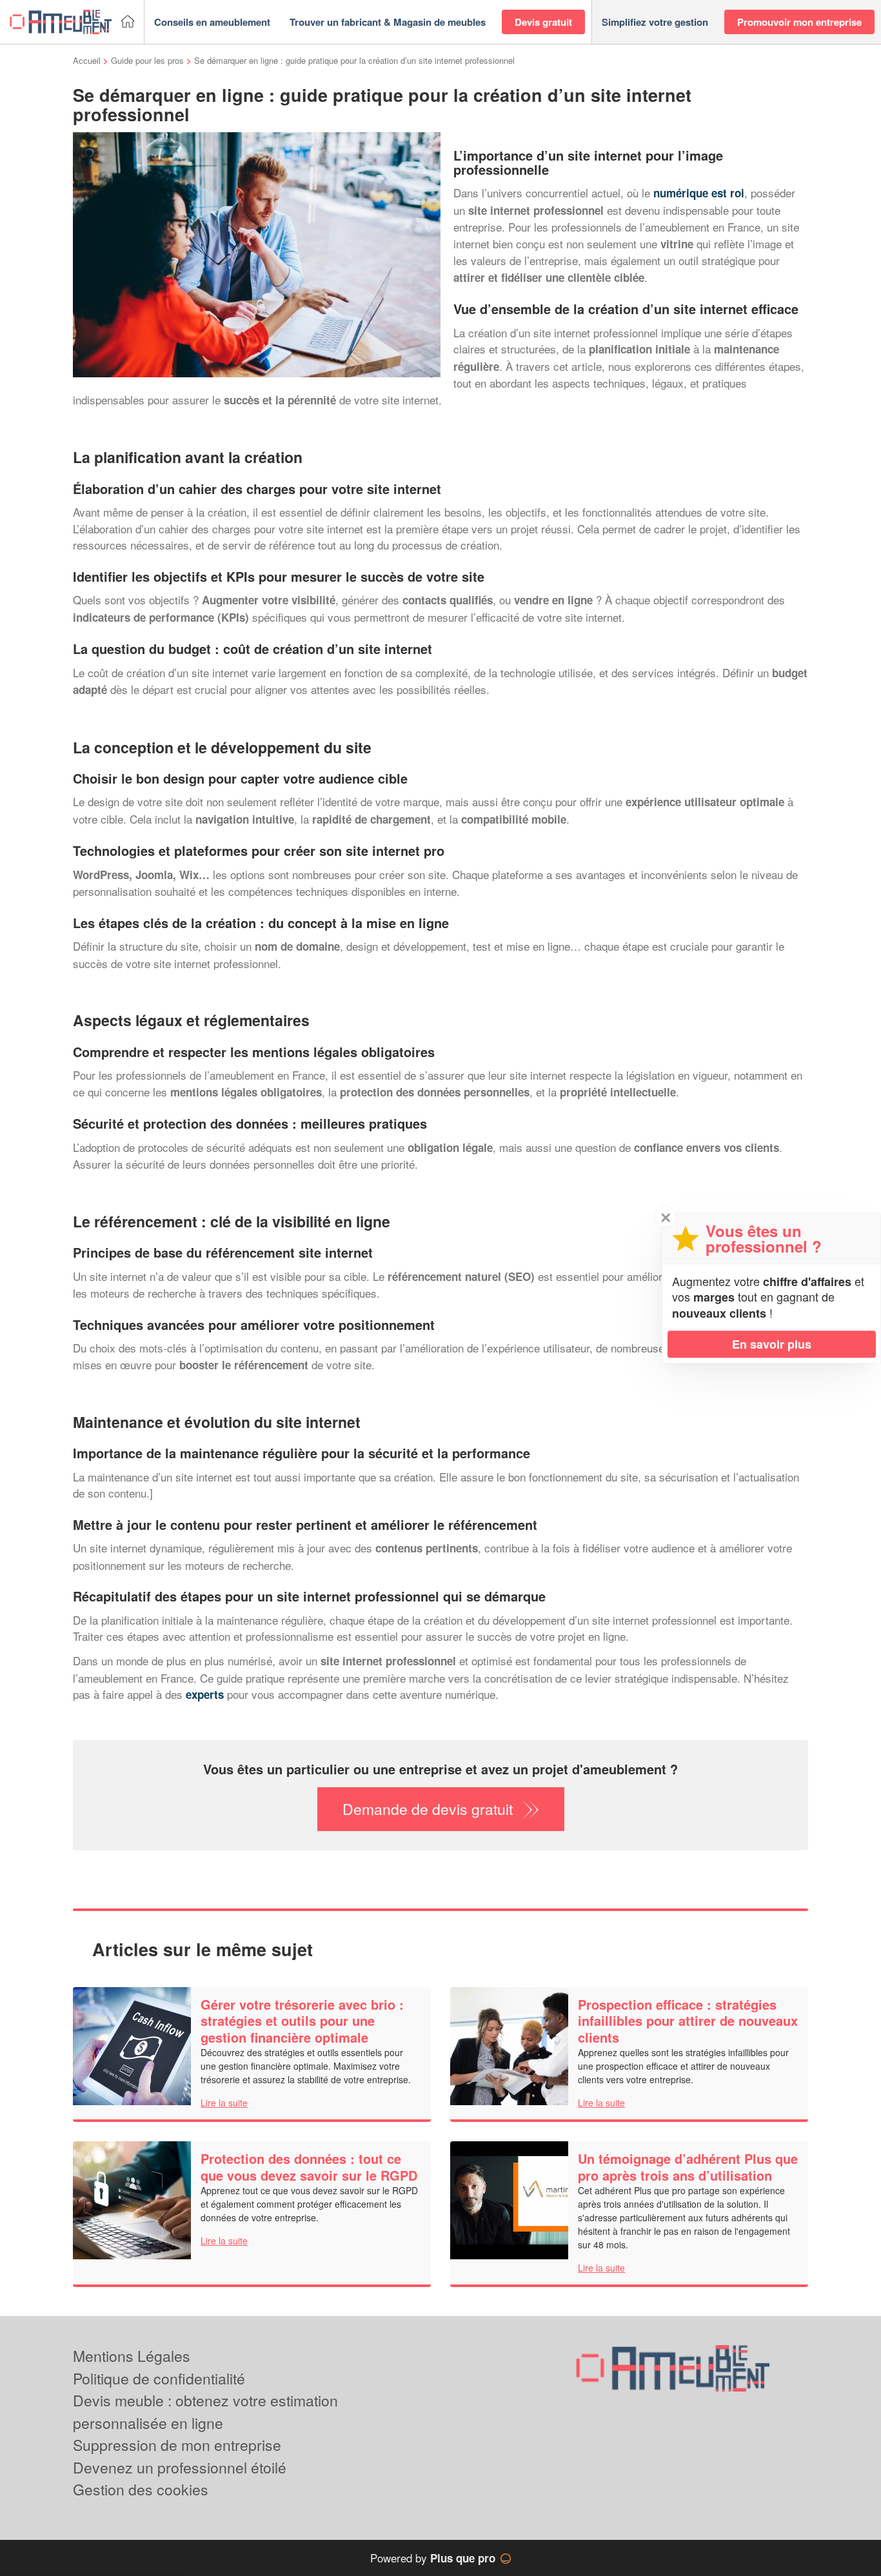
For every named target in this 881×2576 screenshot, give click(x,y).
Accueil (87, 60)
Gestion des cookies (141, 2489)
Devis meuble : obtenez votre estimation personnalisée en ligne (205, 2412)
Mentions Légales (132, 2356)
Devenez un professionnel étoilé (180, 2467)
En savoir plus (772, 1344)
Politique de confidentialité (159, 2378)
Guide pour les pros (147, 60)
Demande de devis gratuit (428, 1809)
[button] (212, 22)
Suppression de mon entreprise (177, 2445)
